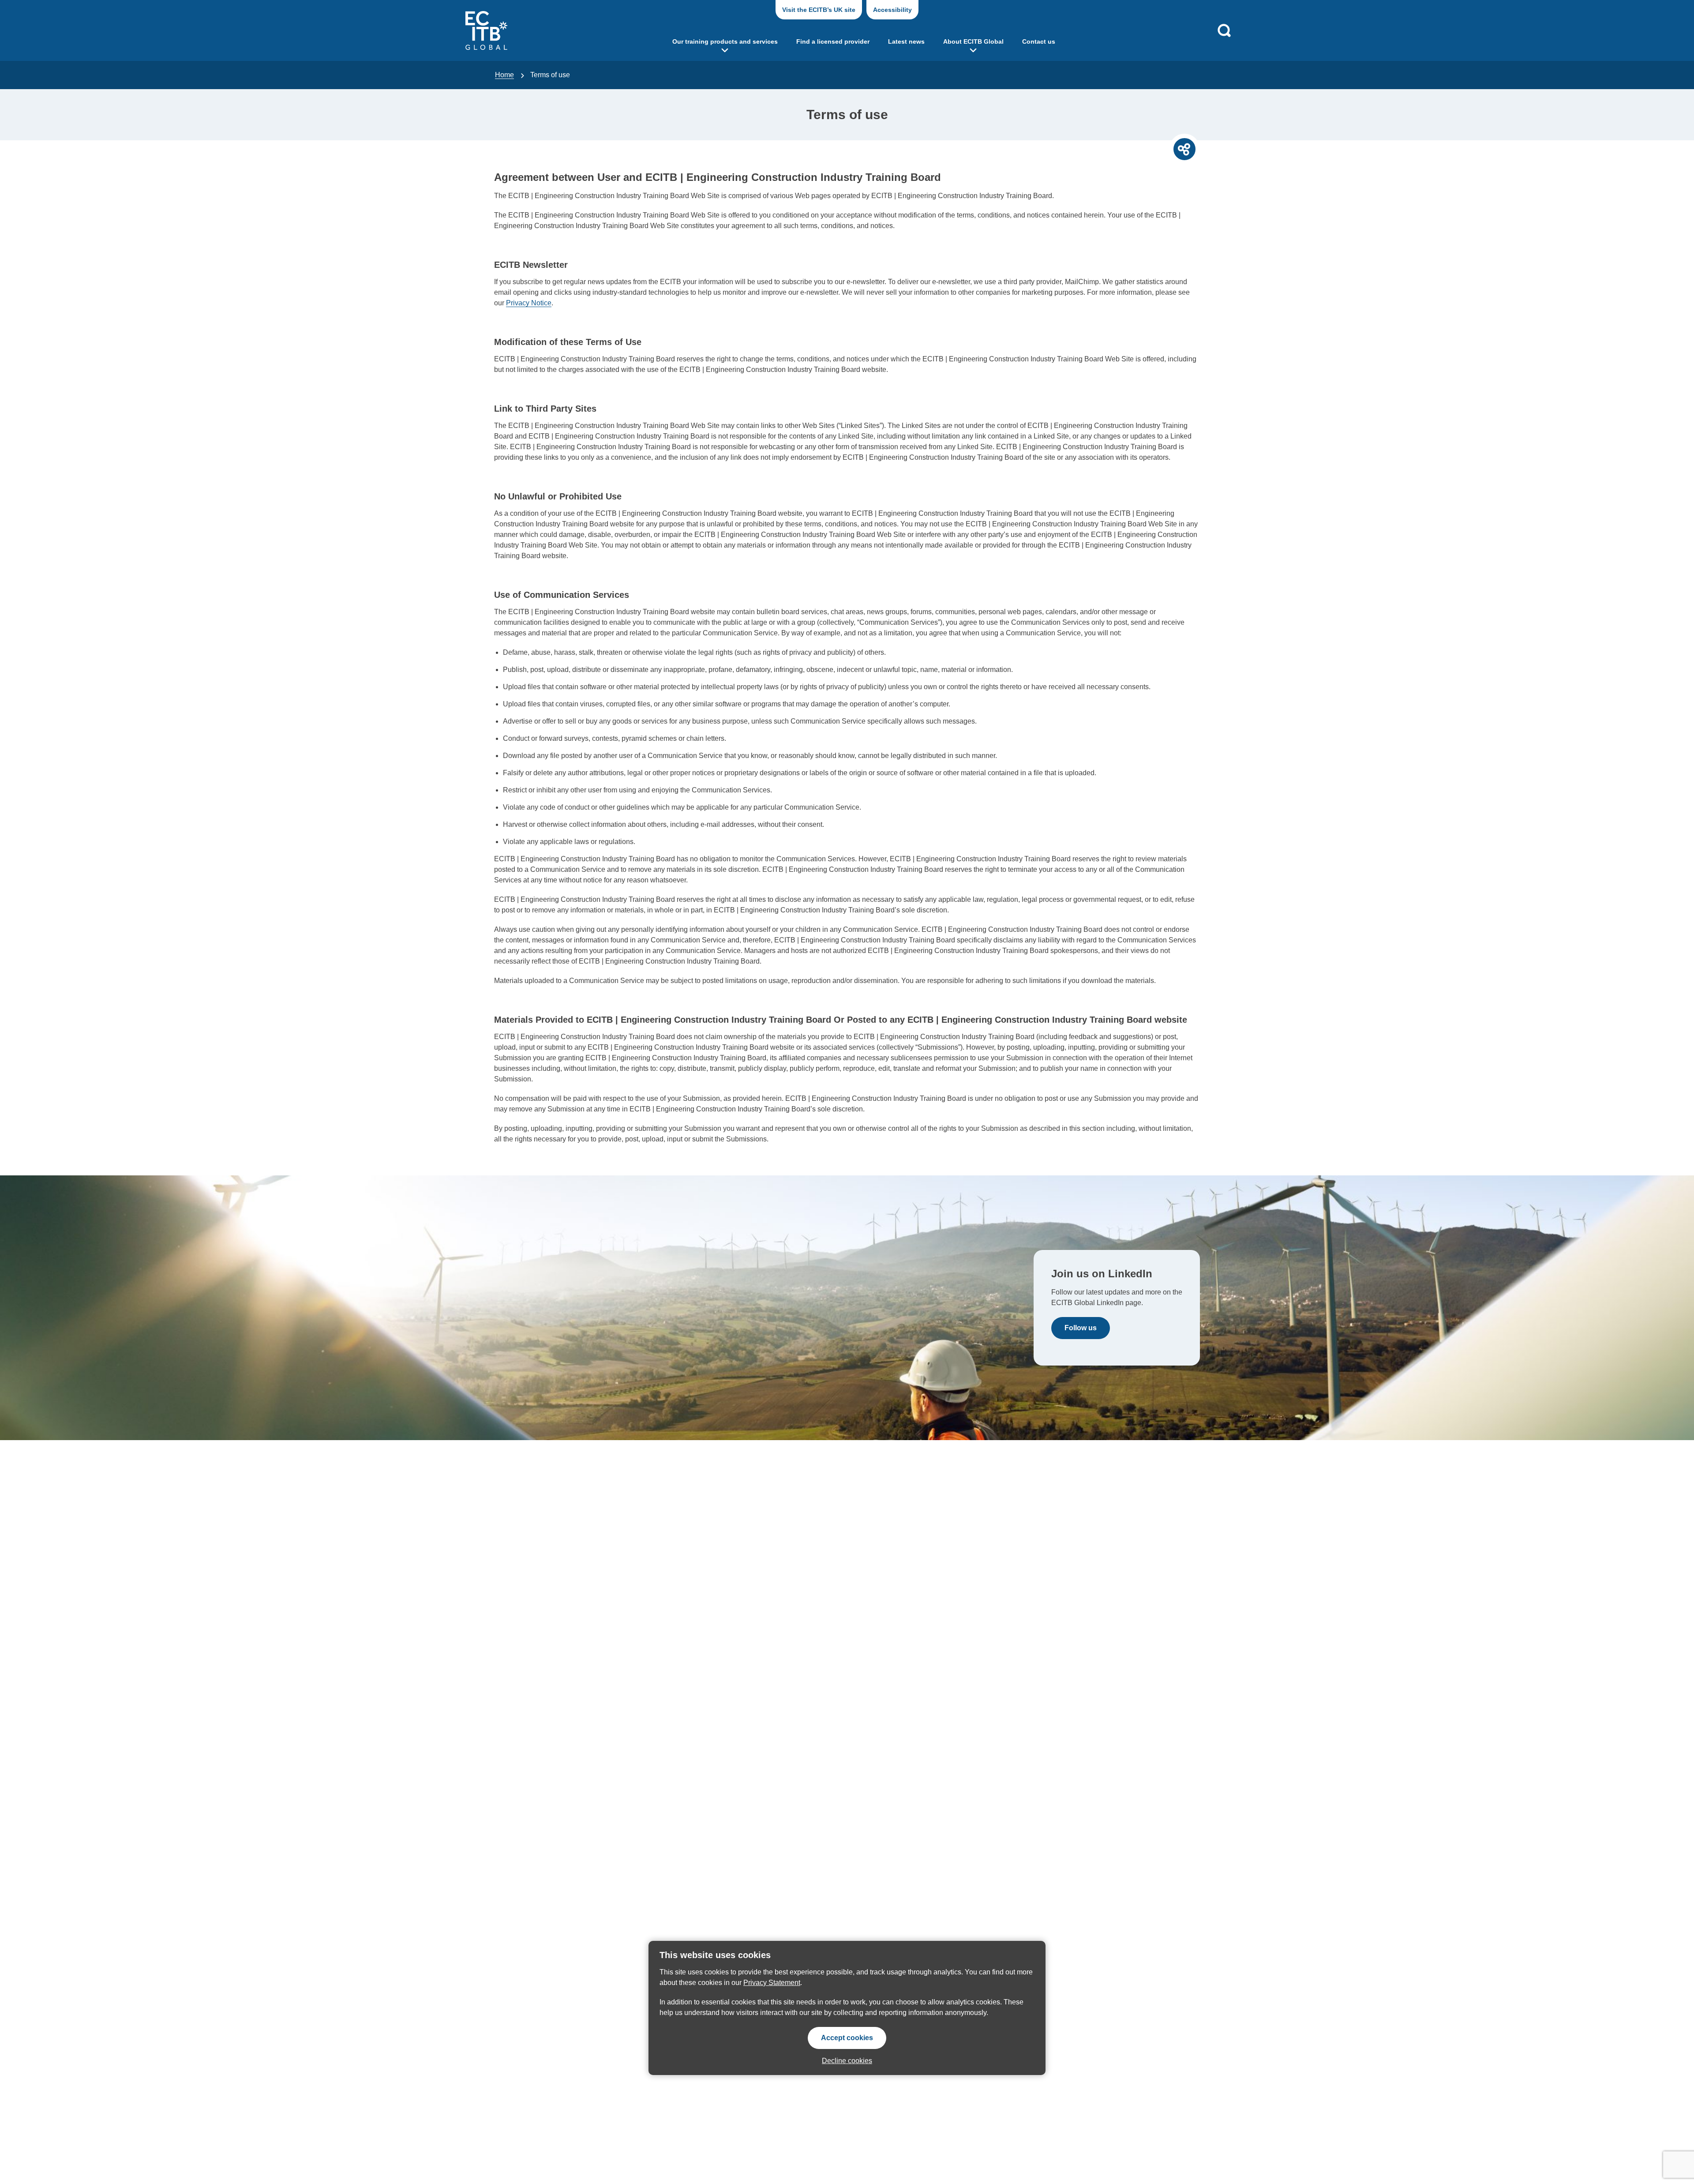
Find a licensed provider (833, 41)
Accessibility (892, 10)
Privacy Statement (772, 1983)
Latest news (906, 41)
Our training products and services (725, 41)
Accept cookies (847, 2038)
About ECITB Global (973, 41)
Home (504, 75)
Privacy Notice (529, 303)
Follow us (1081, 1328)
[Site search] (1224, 30)
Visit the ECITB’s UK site (819, 10)
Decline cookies (847, 2061)
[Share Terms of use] (1184, 149)
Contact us (1039, 41)
